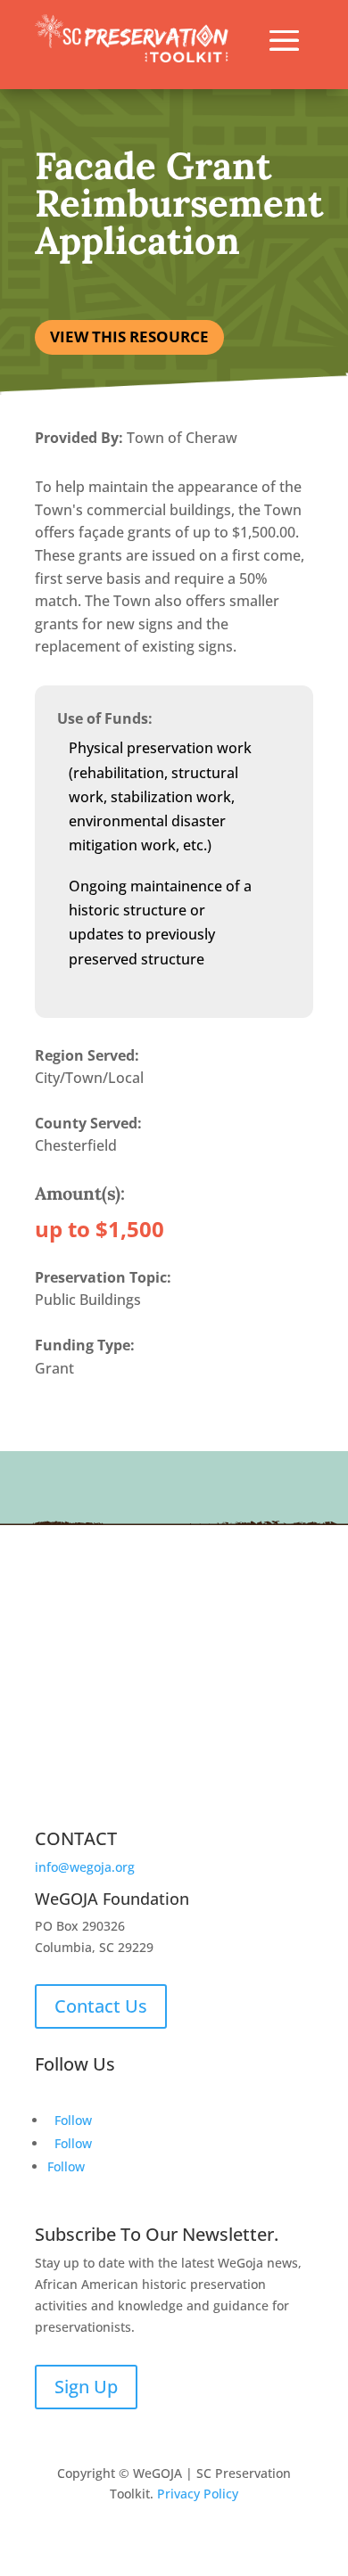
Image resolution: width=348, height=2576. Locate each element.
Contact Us (101, 2006)
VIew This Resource (129, 336)
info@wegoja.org (85, 1867)
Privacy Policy (198, 2494)
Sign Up (86, 2387)
